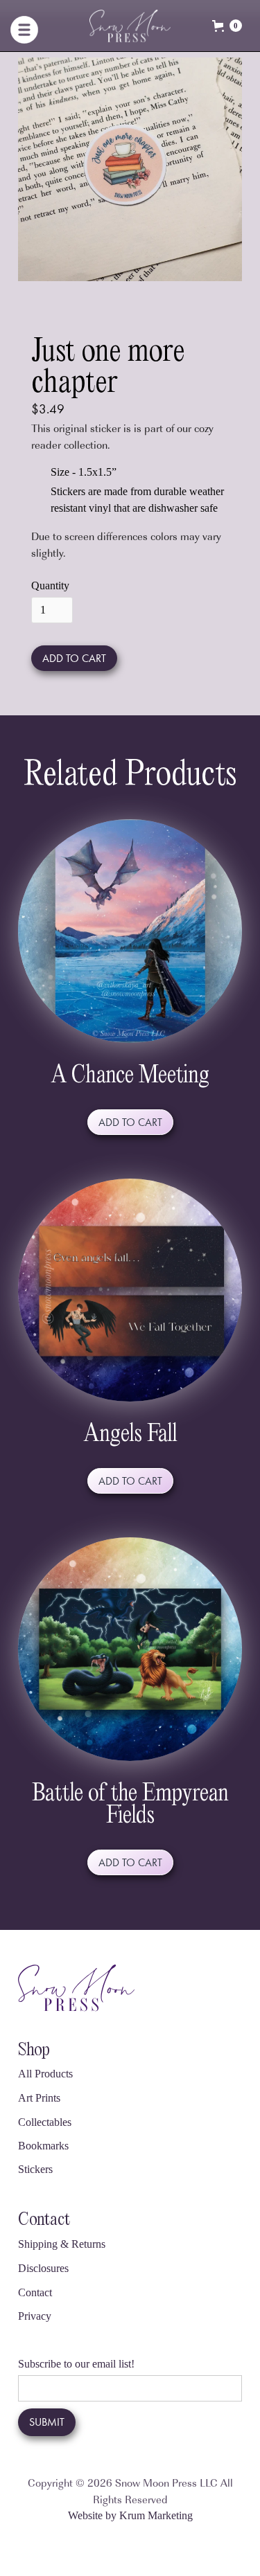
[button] (49, 26)
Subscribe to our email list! (76, 2364)
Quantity (50, 585)
